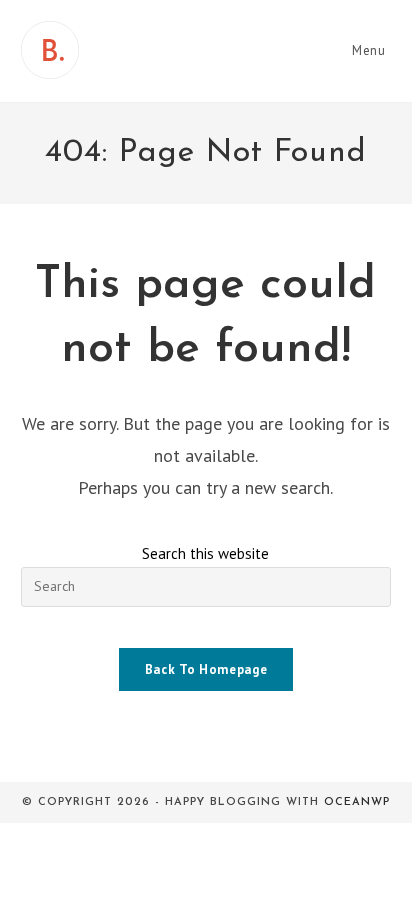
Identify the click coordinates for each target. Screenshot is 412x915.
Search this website (205, 553)
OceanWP (357, 802)
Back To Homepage (206, 669)
